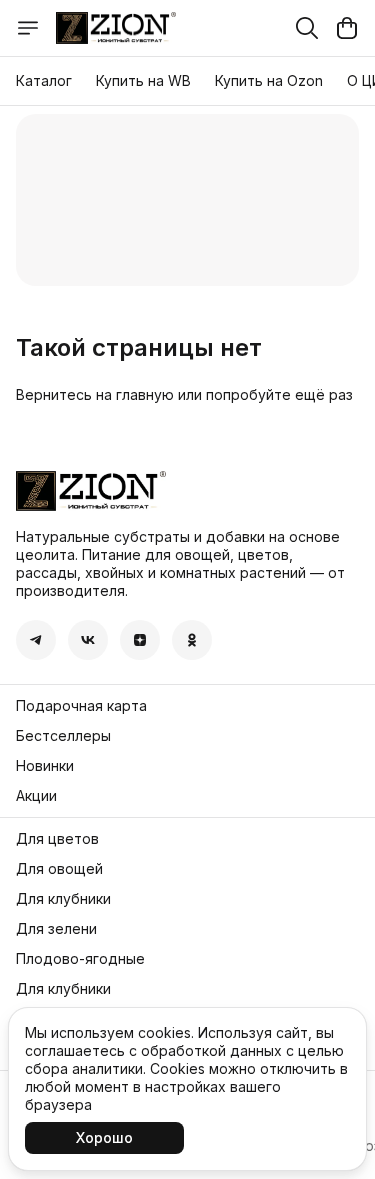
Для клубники (63, 898)
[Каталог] (28, 28)
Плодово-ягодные (80, 958)
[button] (36, 640)
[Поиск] (307, 28)
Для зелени (56, 928)
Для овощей (59, 868)
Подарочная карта (81, 705)
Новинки (45, 765)
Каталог (44, 80)
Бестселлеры (63, 735)
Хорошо (104, 1137)
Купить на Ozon (269, 80)
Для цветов (57, 838)
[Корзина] (347, 28)
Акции (36, 795)
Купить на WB (143, 80)
